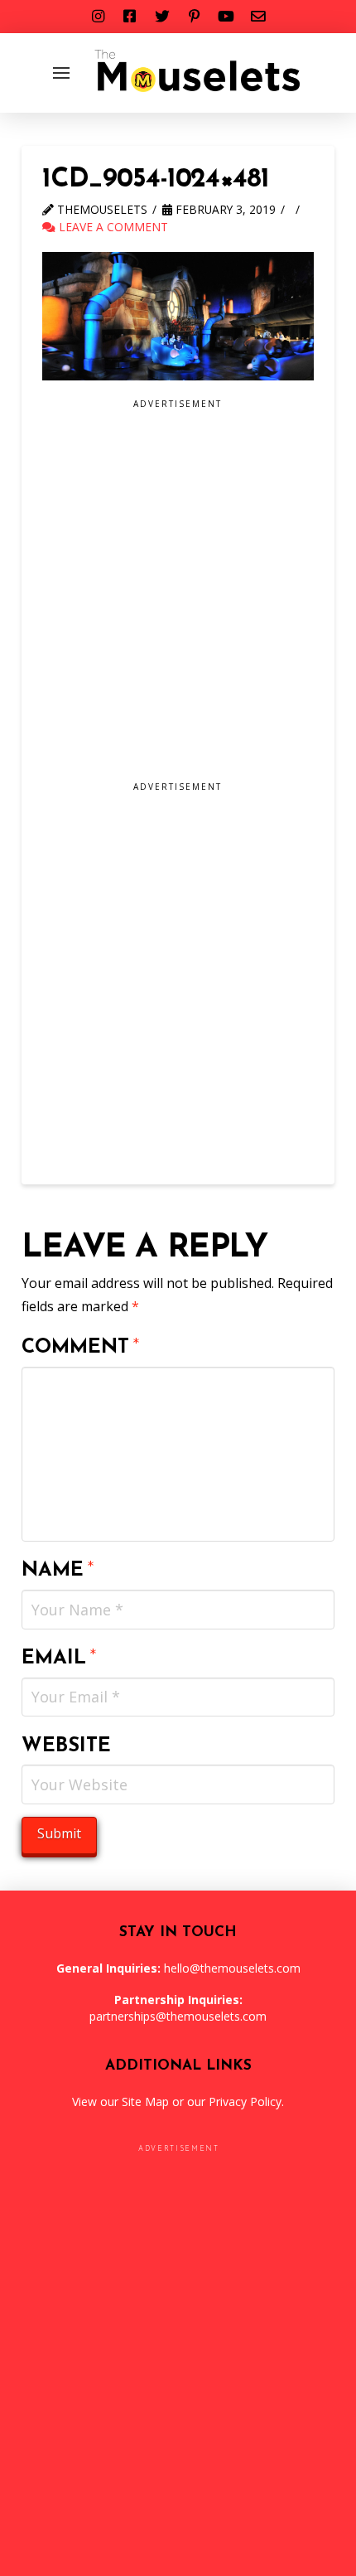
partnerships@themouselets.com (178, 2016)
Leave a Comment (112, 227)
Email (59, 1658)
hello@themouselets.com (232, 1968)
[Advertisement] (178, 596)
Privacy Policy (245, 2101)
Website (66, 1746)
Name (58, 1571)
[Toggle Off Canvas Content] (61, 73)
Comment (81, 1348)
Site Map (145, 2101)
